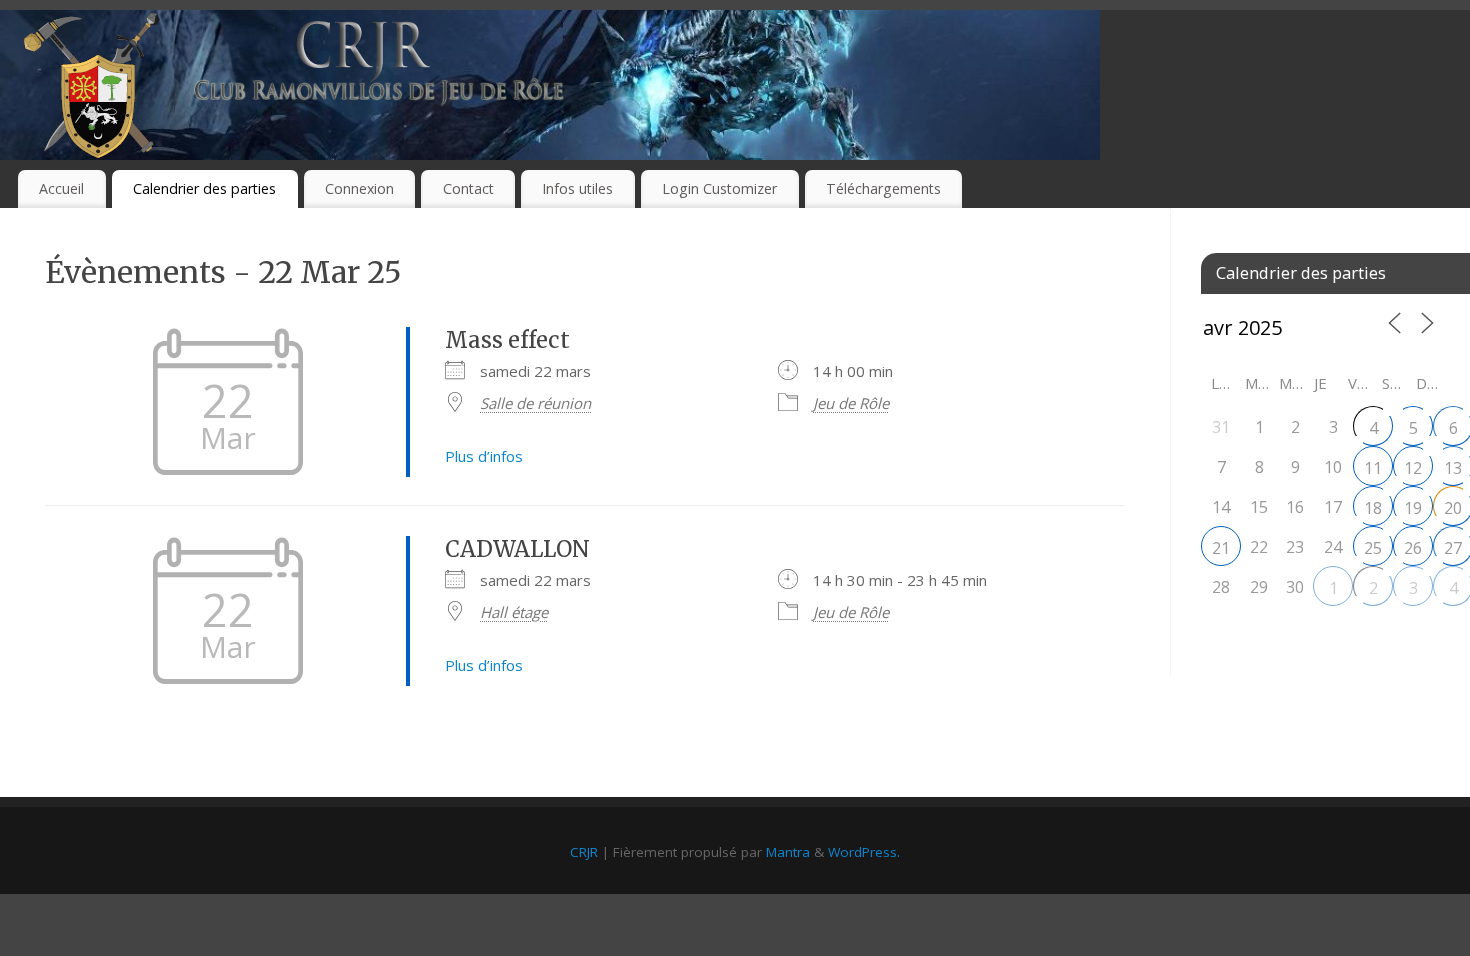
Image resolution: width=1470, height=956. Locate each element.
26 (1413, 548)
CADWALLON (517, 549)
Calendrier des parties (204, 188)
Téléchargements (883, 188)
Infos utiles (577, 188)
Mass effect (507, 340)
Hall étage (514, 612)
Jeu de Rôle (851, 403)
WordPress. (864, 852)
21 (1221, 548)
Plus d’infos (484, 456)
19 (1413, 508)
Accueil (61, 188)
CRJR (584, 852)
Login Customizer (719, 188)
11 (1373, 468)
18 (1373, 508)
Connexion (359, 188)
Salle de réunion (535, 403)
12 (1413, 468)
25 (1373, 548)
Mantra (788, 852)
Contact (468, 188)
